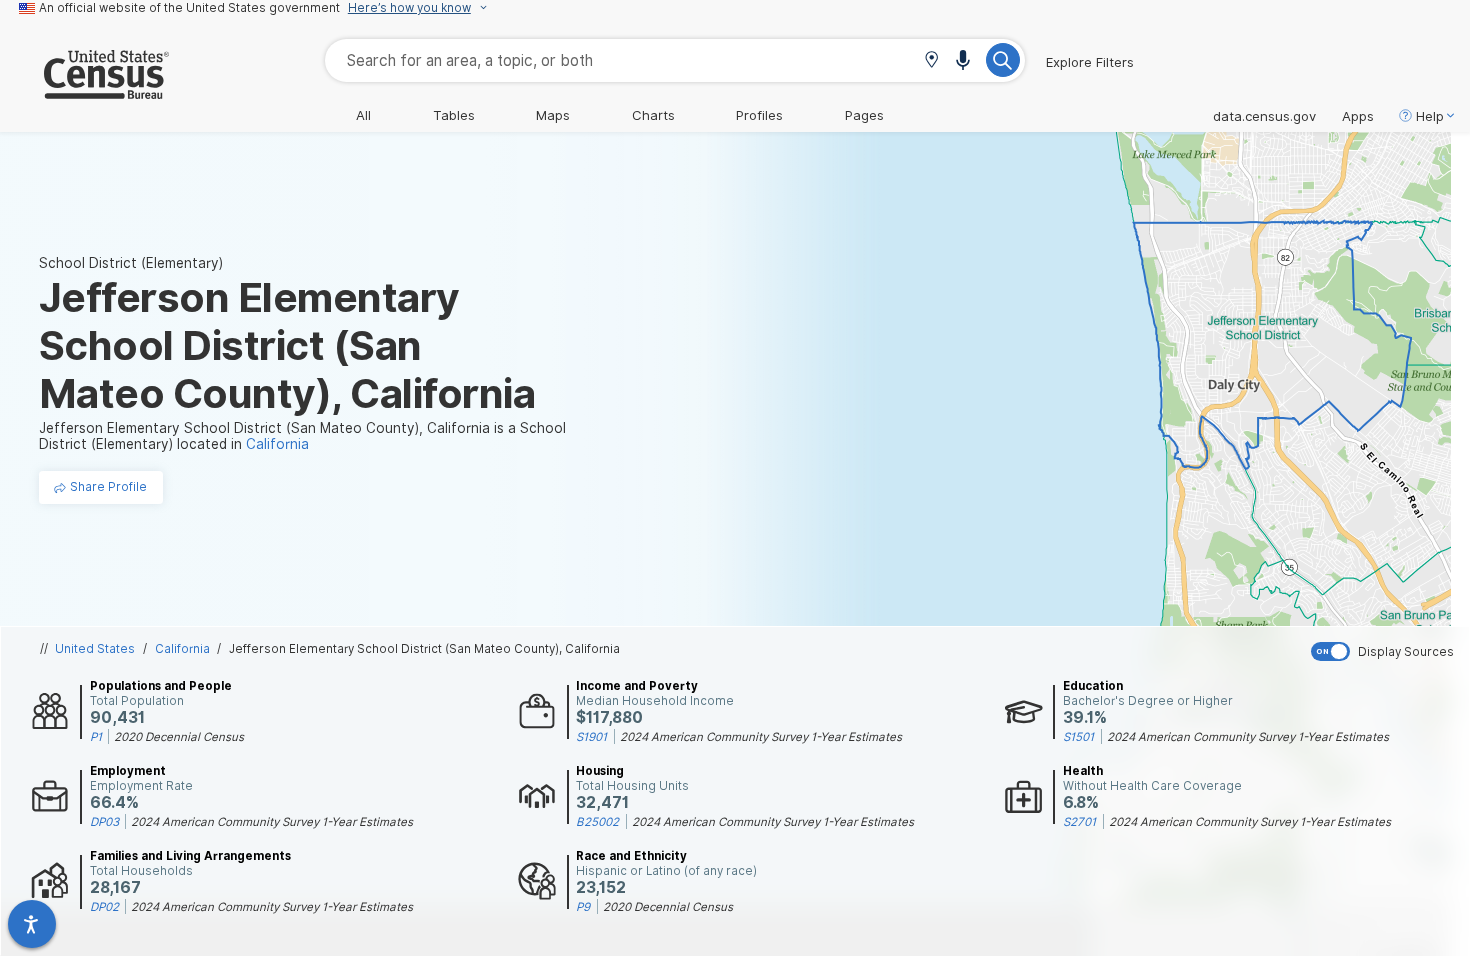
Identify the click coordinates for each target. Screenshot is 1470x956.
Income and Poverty (637, 686)
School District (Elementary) (131, 263)
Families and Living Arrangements (190, 856)
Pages (864, 115)
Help (1430, 116)
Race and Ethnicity (631, 856)
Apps (1358, 116)
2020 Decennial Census (179, 737)
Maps (553, 115)
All (363, 115)
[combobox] (675, 60)
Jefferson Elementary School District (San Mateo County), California (424, 649)
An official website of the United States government (189, 8)
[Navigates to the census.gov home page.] (84, 91)
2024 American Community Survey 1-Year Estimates (761, 737)
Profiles (759, 115)
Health (1083, 771)
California (182, 649)
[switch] (1386, 651)
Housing (600, 771)
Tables (454, 115)
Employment (128, 771)
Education (1093, 686)
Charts (653, 115)
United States (95, 649)
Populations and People (161, 686)
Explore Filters (1090, 62)
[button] (931, 61)
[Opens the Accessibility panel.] (32, 924)
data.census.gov (1264, 116)
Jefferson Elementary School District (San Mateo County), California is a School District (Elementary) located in (302, 436)
